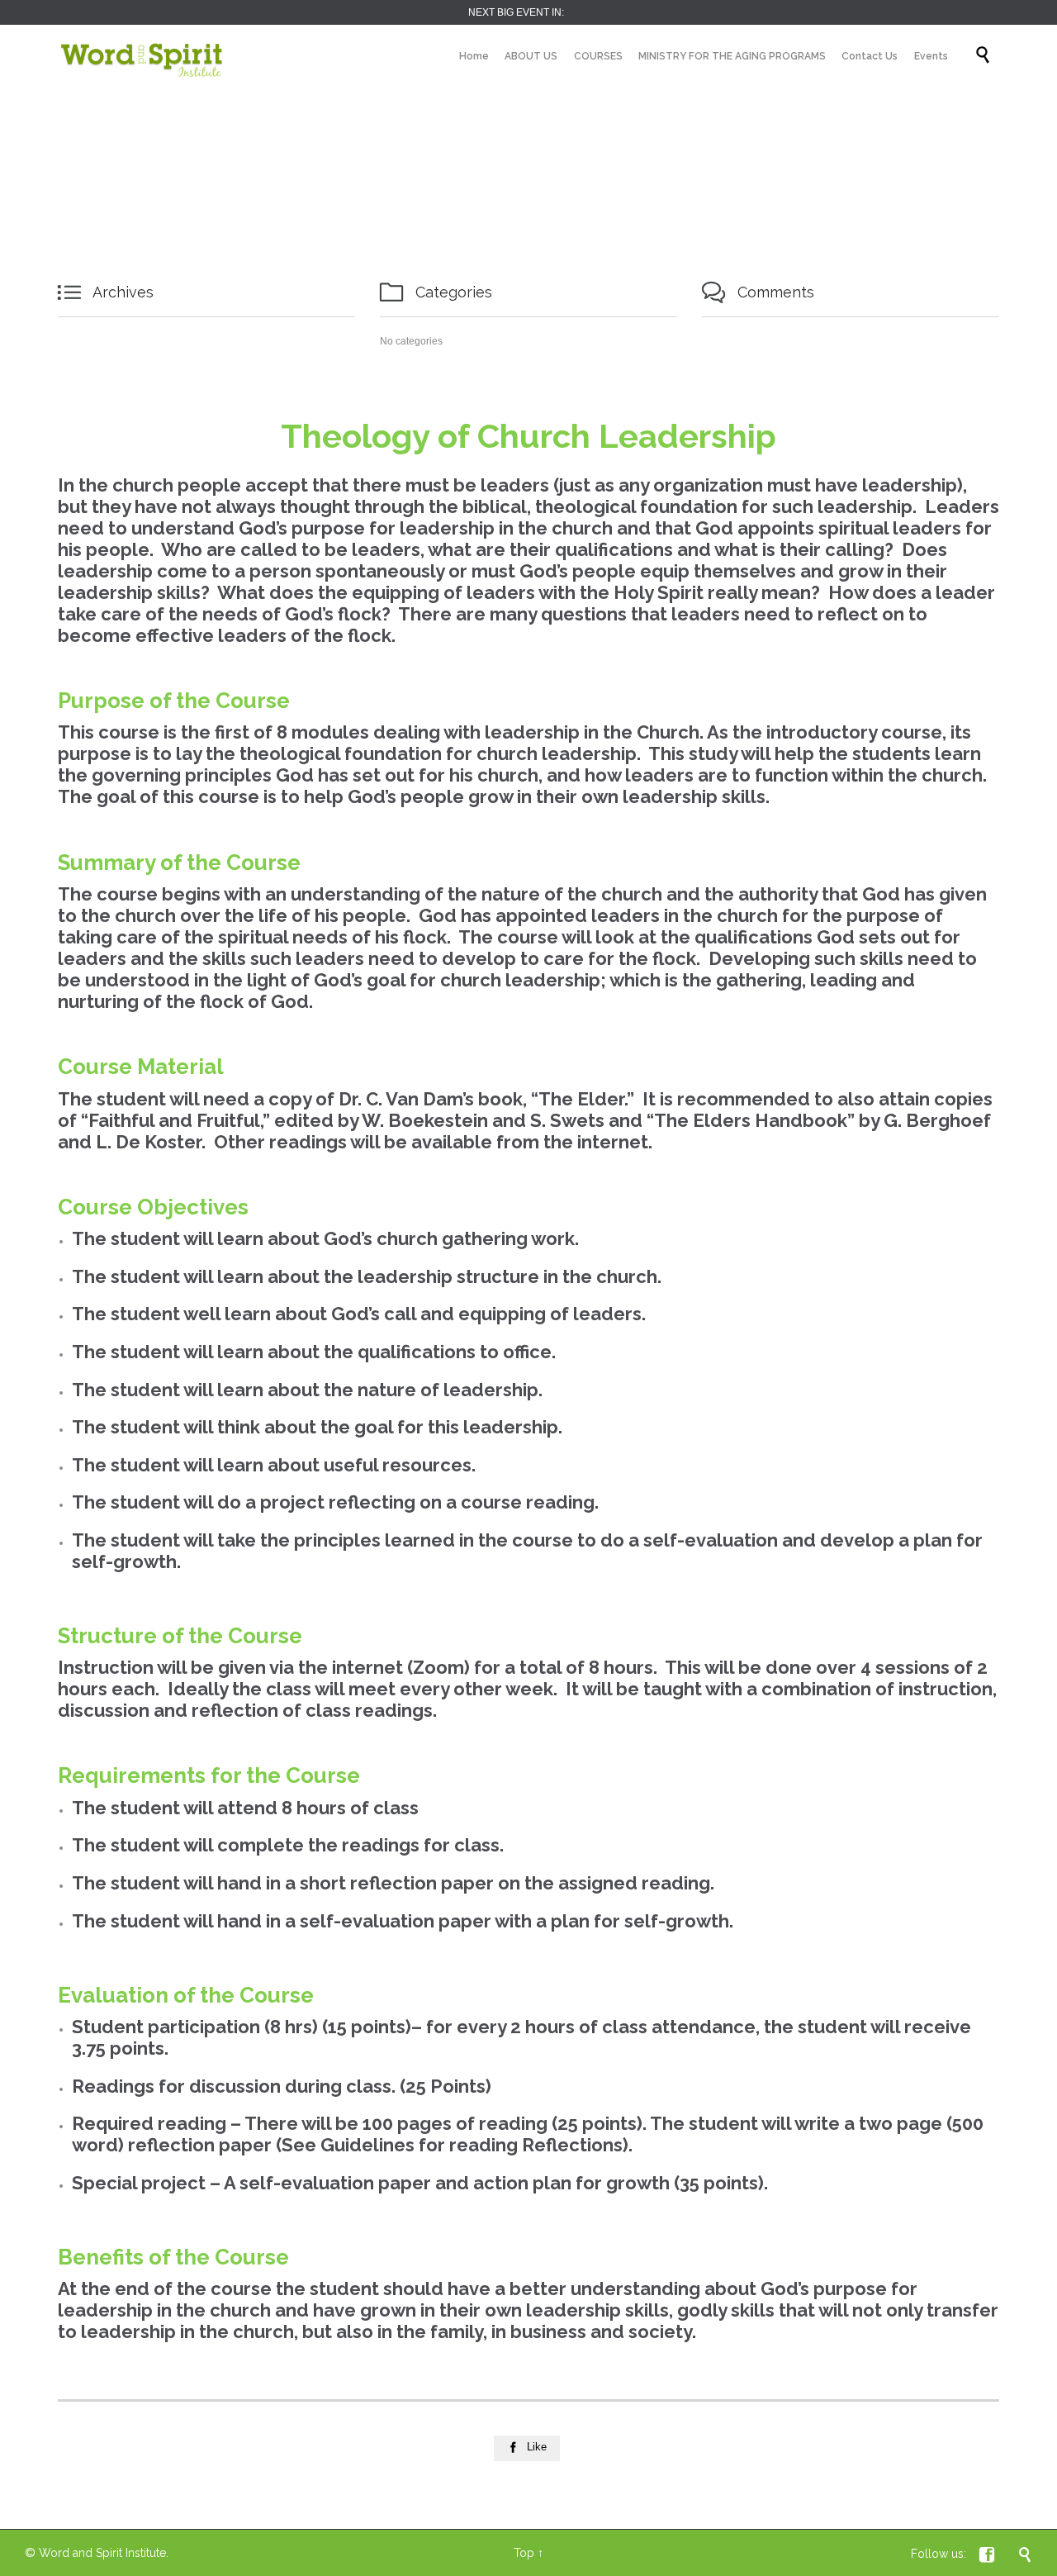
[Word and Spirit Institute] (142, 56)
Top (524, 2553)
